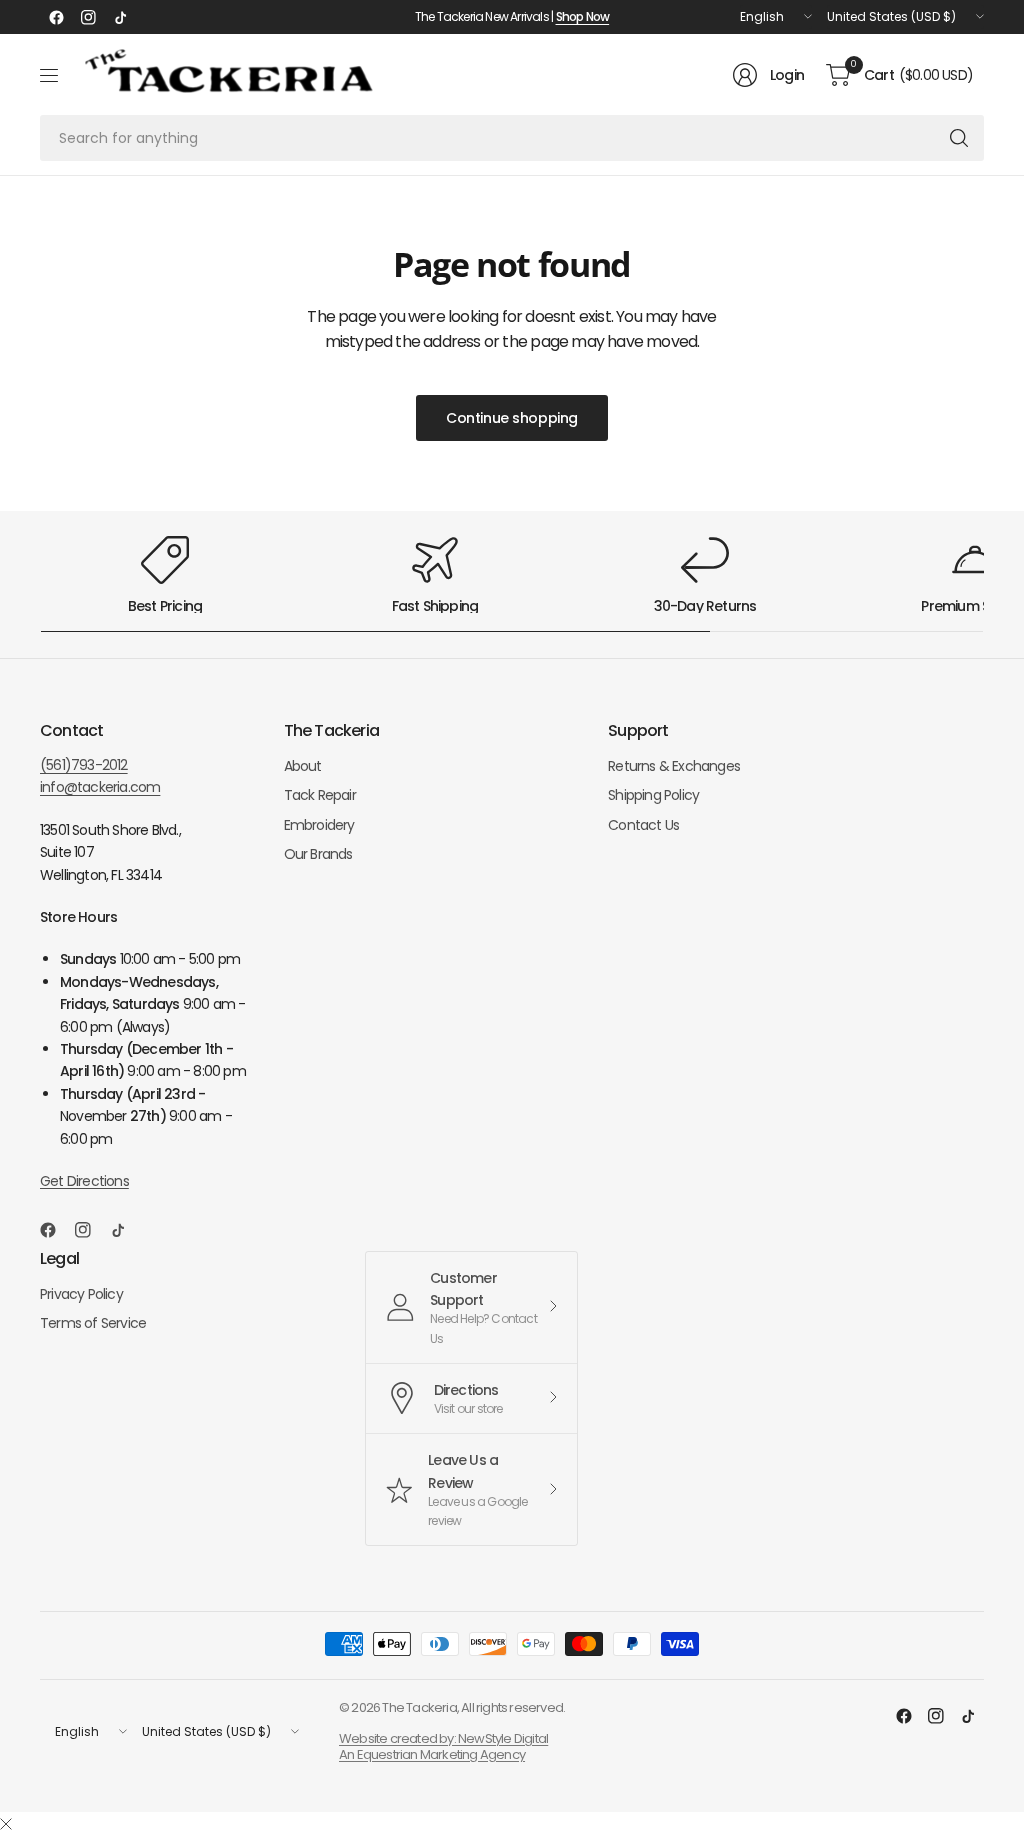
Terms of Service (93, 1323)
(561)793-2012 (84, 765)
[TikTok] (120, 17)
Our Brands (318, 854)
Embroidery (319, 825)
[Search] (959, 138)
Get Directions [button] (84, 1181)
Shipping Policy (653, 795)
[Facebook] (56, 17)
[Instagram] (88, 17)
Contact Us (643, 825)
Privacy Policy (81, 1294)
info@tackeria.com (100, 787)
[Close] (6, 1825)
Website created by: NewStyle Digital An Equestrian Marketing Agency (443, 1746)
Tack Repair (320, 795)
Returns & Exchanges (674, 766)
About (303, 766)
